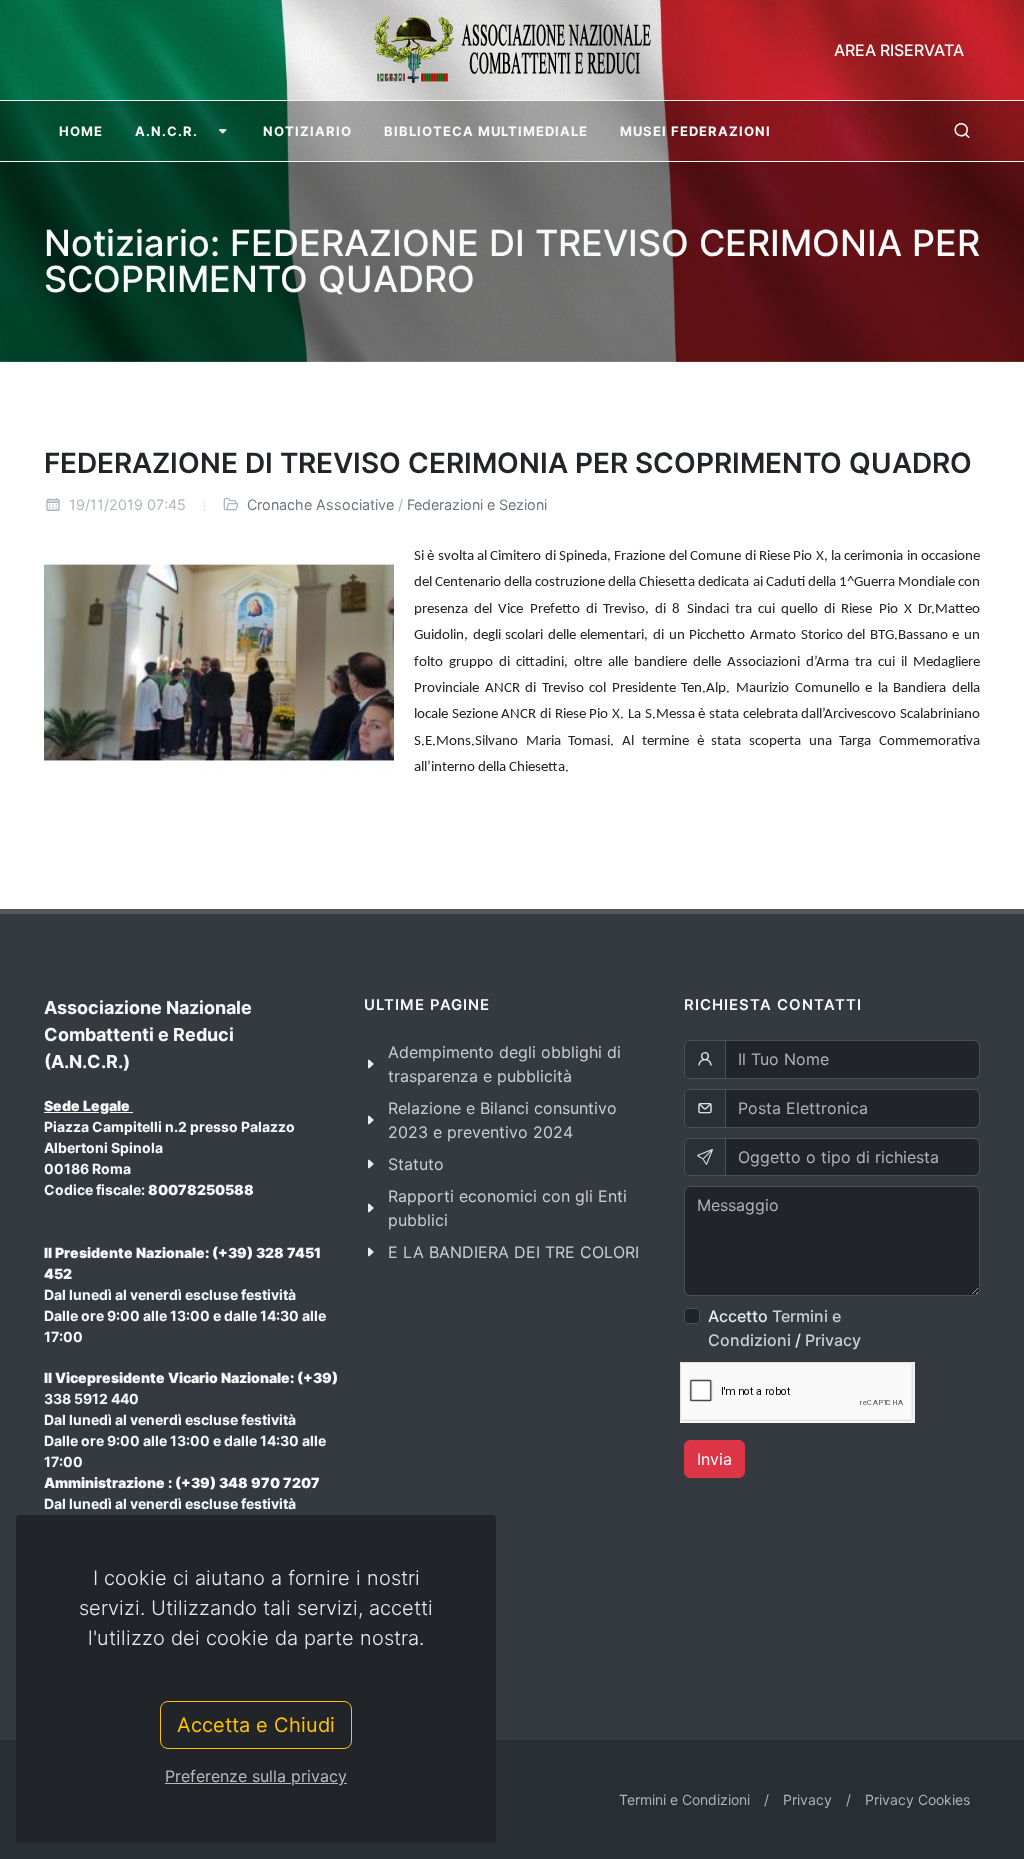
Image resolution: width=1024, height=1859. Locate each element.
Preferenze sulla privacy (256, 1776)
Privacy (833, 1340)
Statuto (416, 1164)
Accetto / (784, 1328)
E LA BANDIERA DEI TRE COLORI (513, 1252)
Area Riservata (899, 50)
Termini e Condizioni (684, 1799)
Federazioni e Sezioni (477, 504)
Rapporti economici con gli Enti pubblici (507, 1208)
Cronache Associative (320, 504)
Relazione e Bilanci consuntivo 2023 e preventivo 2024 (502, 1120)
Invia (714, 1459)
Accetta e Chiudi (256, 1725)
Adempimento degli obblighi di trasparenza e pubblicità (504, 1064)
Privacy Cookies (917, 1799)
